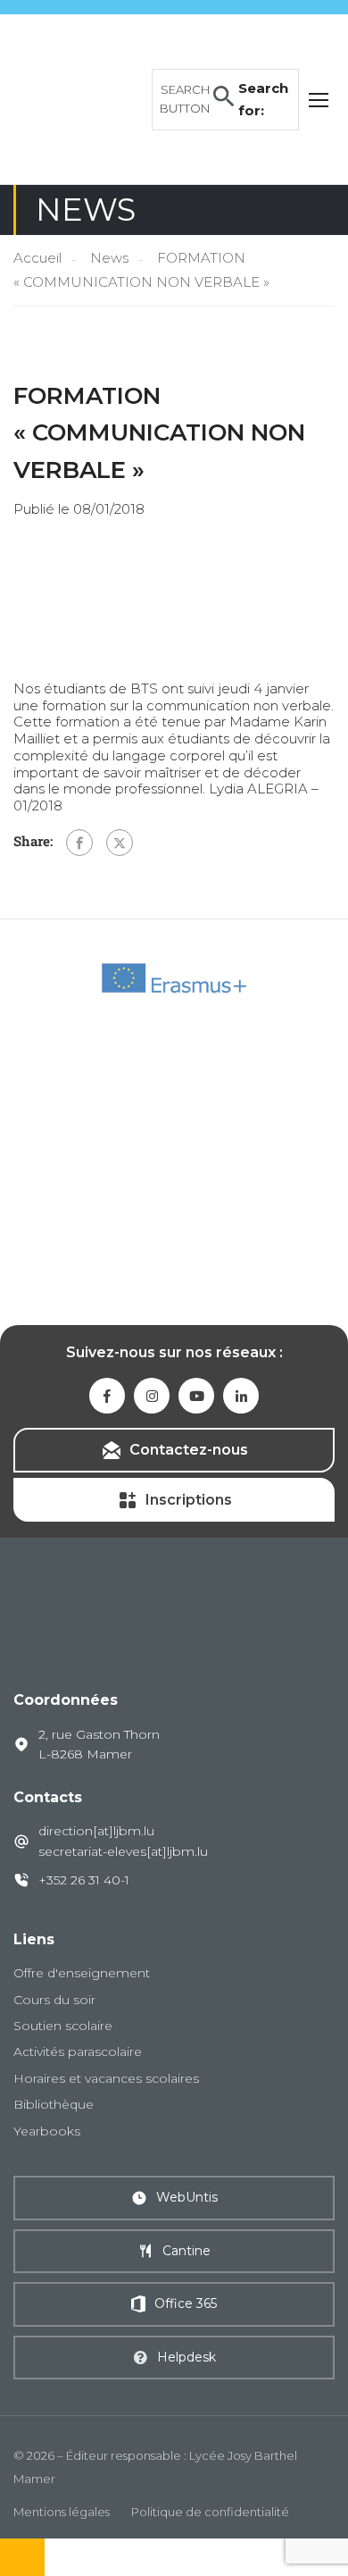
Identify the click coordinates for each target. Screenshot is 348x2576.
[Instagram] (152, 1396)
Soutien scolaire (63, 2026)
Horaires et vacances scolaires (106, 2078)
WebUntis (187, 2197)
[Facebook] (79, 843)
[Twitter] (120, 843)
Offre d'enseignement (82, 1973)
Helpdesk (186, 2357)
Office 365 (186, 2303)
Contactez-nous (189, 1450)
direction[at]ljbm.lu (96, 1831)
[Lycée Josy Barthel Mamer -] (78, 98)
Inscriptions (189, 1500)
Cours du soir (54, 2000)
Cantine (186, 2251)
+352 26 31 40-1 (84, 1880)
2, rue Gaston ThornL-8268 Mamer (99, 1744)
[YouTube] (196, 1396)
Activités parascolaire (78, 2052)
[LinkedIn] (241, 1396)
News (109, 258)
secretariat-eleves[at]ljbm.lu (123, 1851)
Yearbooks (47, 2131)
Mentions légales (62, 2512)
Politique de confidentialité (210, 2512)
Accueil (37, 258)
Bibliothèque (54, 2104)
